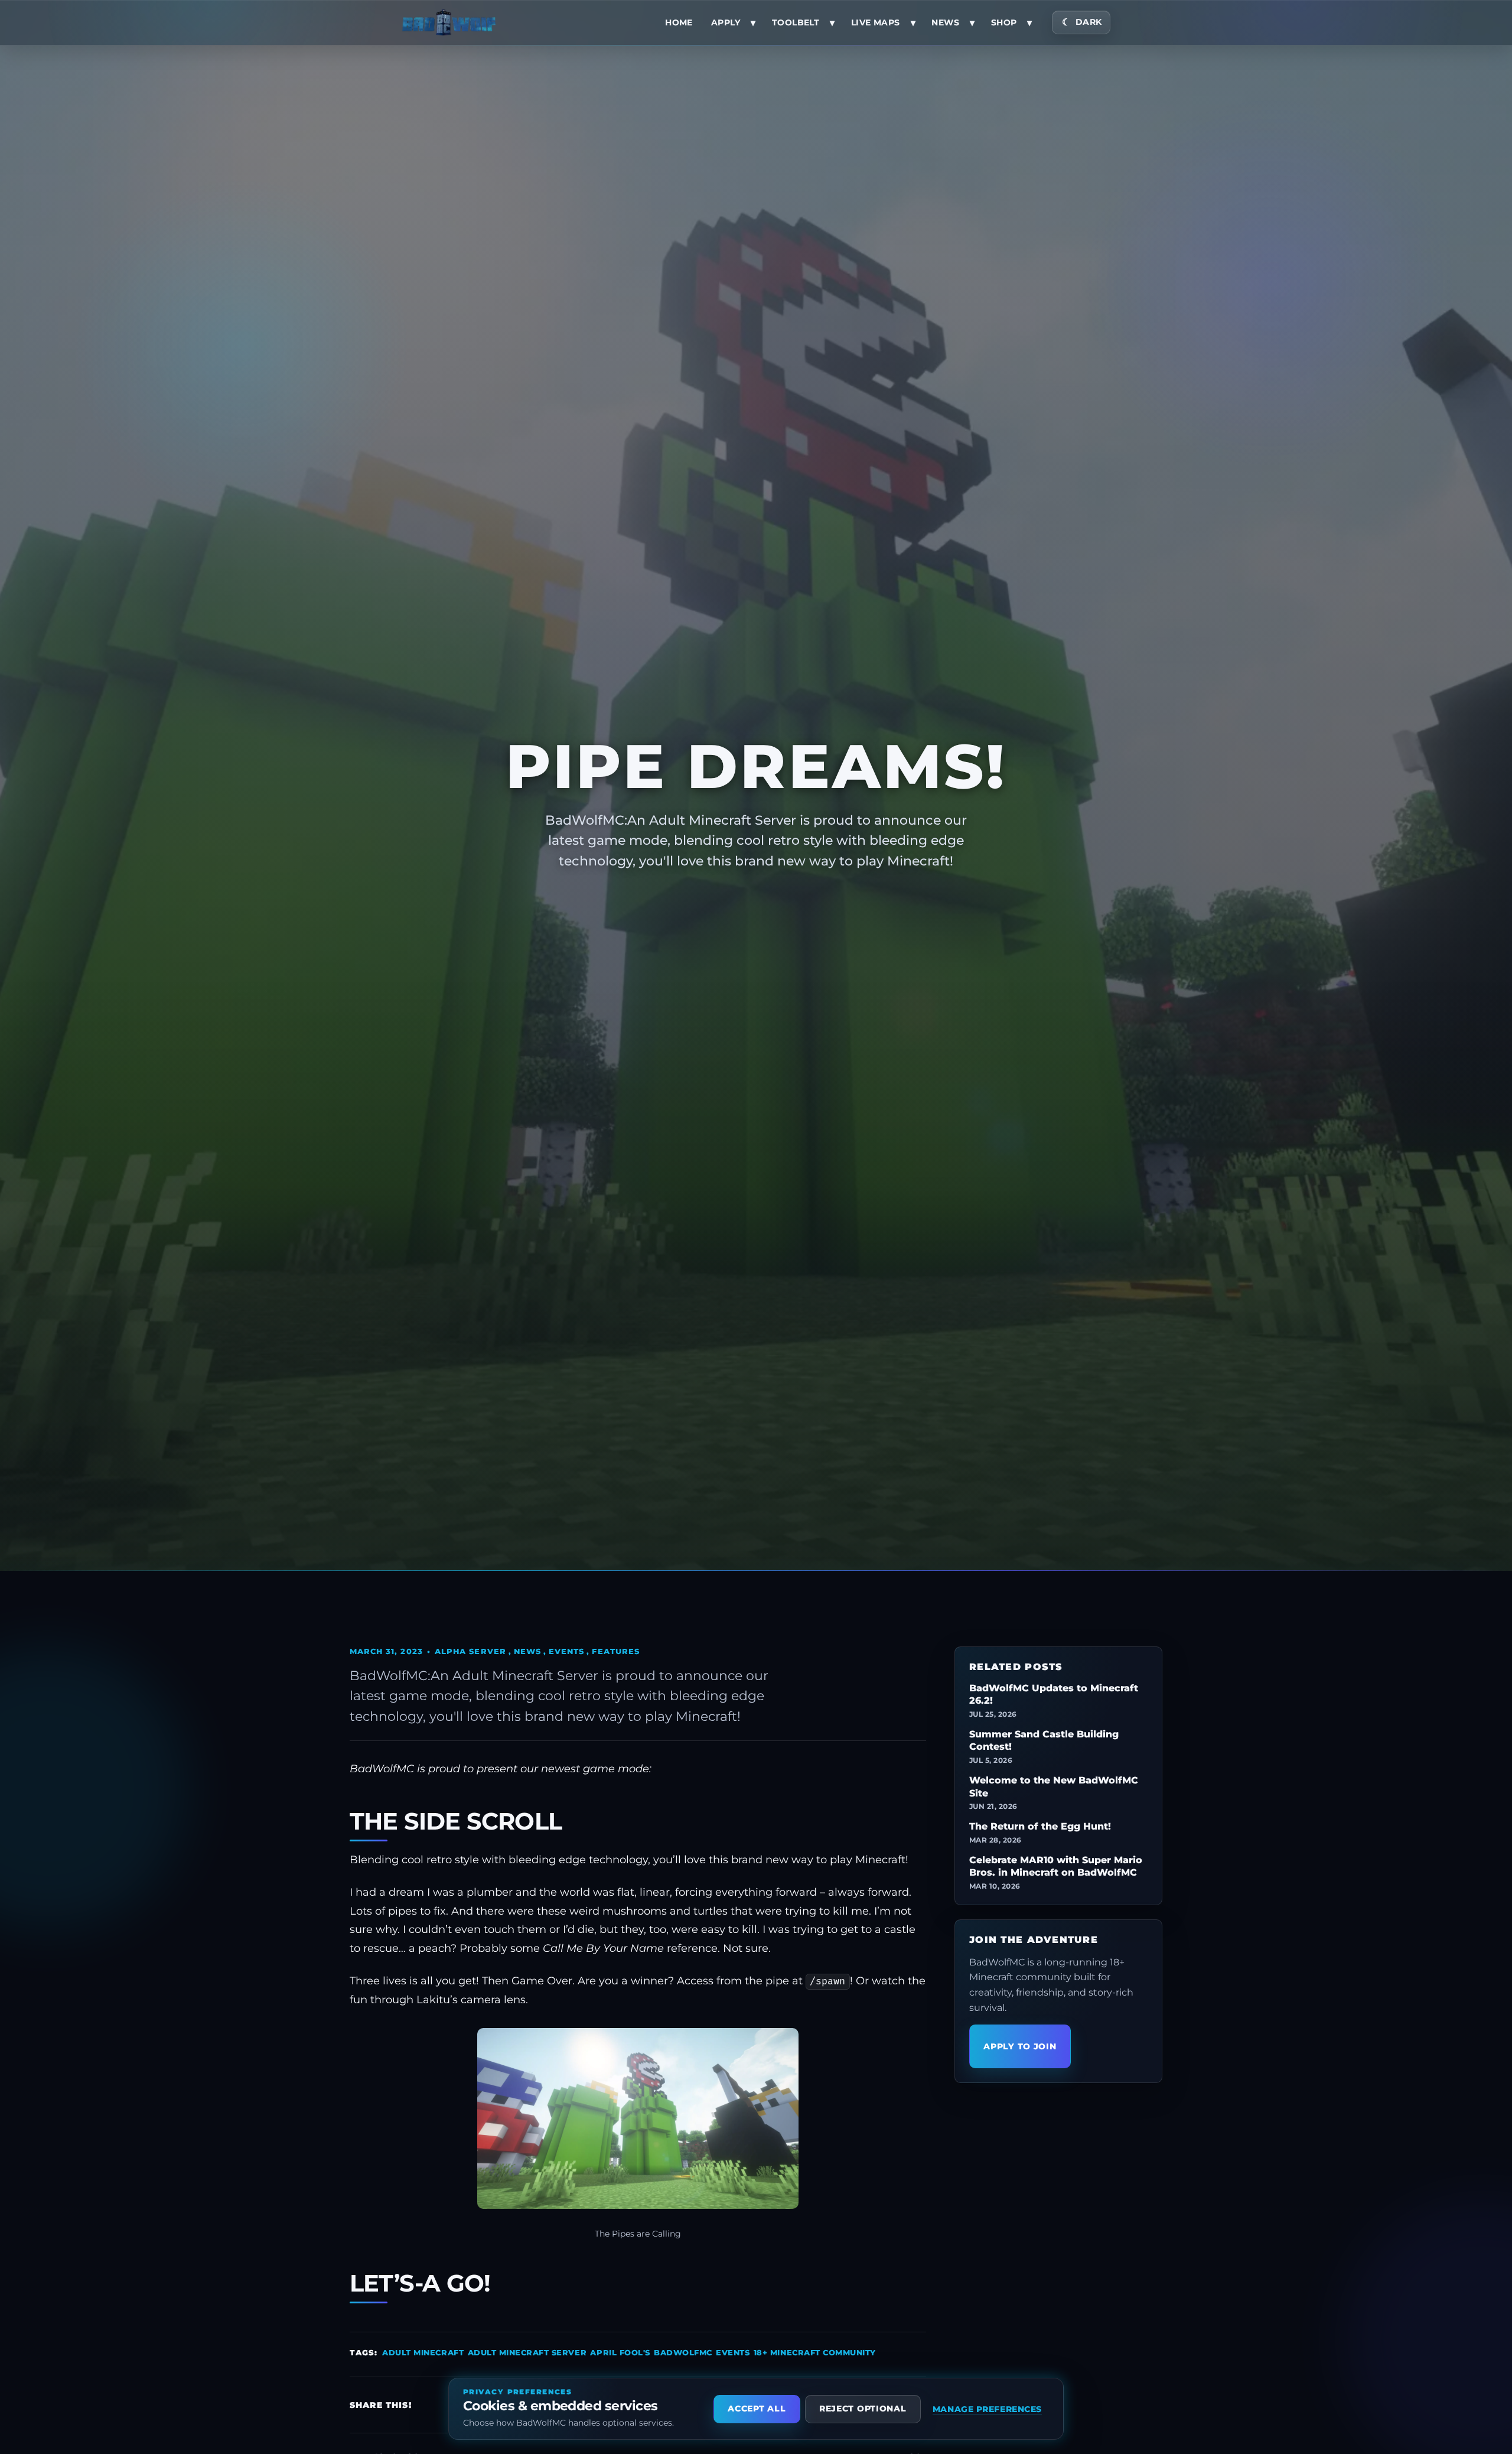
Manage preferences (987, 2409)
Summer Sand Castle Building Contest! (1044, 1741)
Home (679, 22)
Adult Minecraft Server (527, 2352)
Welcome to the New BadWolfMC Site (1054, 1787)
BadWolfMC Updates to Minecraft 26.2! (1054, 1695)
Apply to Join (1020, 2046)
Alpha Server (470, 1651)
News (945, 22)
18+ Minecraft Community (815, 2352)
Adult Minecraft (423, 2352)
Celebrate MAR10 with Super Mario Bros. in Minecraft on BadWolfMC (1056, 1866)
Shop (1004, 22)
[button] (638, 2118)
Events (566, 1651)
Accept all (757, 2409)
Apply (726, 22)
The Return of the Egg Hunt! (1040, 1826)
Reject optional (863, 2409)
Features (615, 1651)
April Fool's (620, 2352)
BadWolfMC (683, 2352)
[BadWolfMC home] (449, 22)
